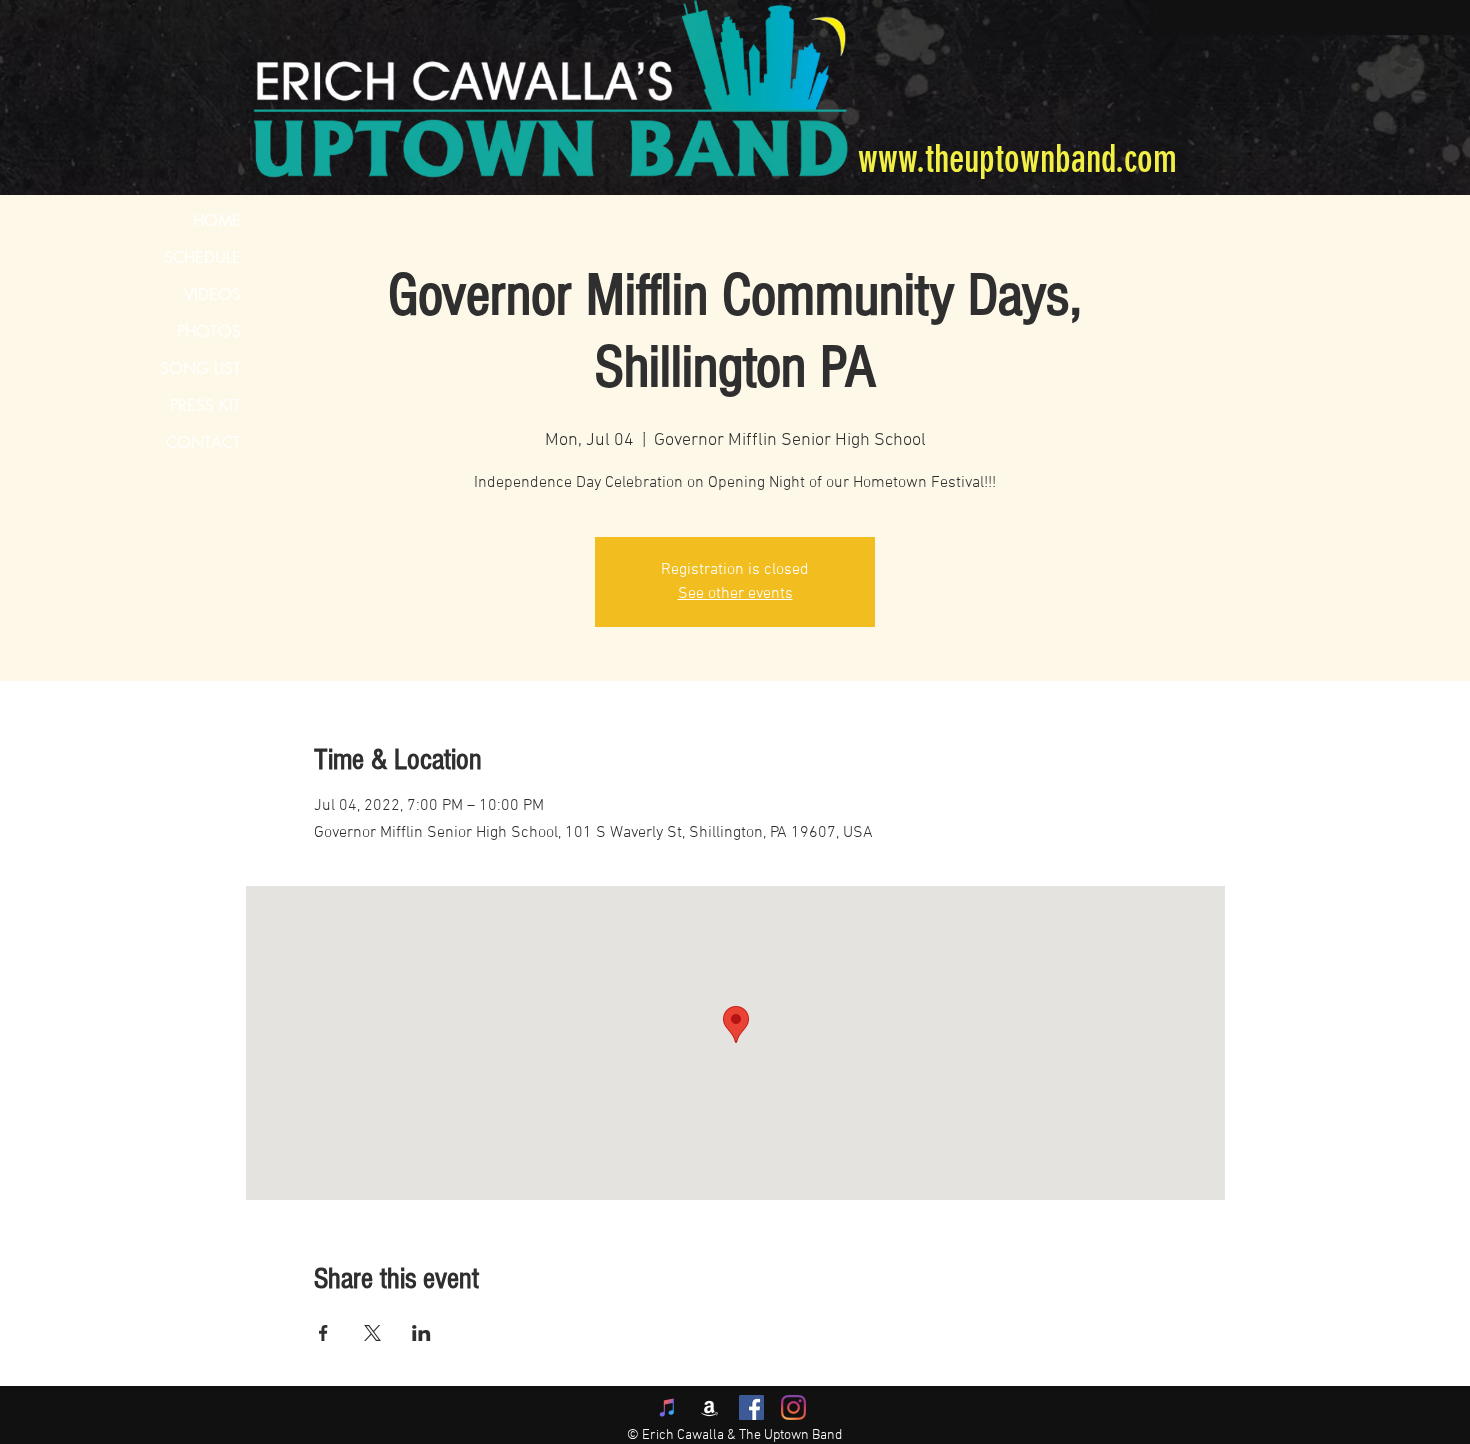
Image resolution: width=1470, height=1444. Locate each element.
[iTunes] (667, 1407)
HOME (217, 220)
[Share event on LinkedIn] (421, 1333)
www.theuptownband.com (1017, 159)
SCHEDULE (202, 257)
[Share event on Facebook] (323, 1333)
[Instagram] (793, 1407)
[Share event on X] (372, 1333)
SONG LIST (200, 368)
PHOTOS (209, 331)
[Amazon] (709, 1407)
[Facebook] (751, 1407)
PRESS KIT (205, 405)
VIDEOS (212, 294)
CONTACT (203, 442)
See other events (735, 594)
